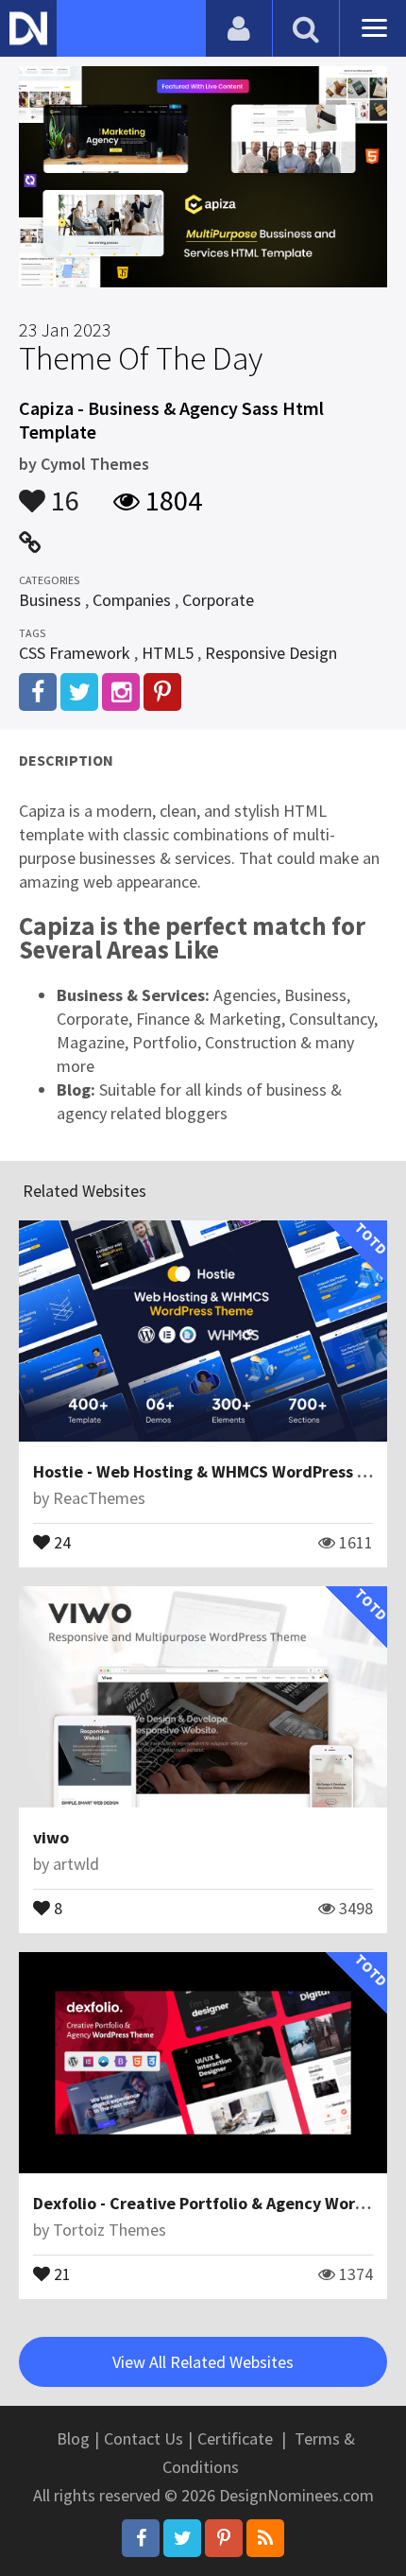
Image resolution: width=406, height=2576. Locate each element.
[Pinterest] (224, 2538)
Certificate (235, 2438)
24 (60, 1541)
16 (62, 492)
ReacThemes (99, 1498)
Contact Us (144, 2438)
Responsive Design (271, 653)
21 (60, 2273)
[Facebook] (141, 2538)
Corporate (218, 600)
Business (50, 600)
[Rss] (265, 2538)
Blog (73, 2438)
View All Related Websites (203, 2362)
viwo (51, 1837)
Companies (132, 600)
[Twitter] (182, 2538)
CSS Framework (75, 653)
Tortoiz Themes (110, 2230)
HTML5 (168, 653)
